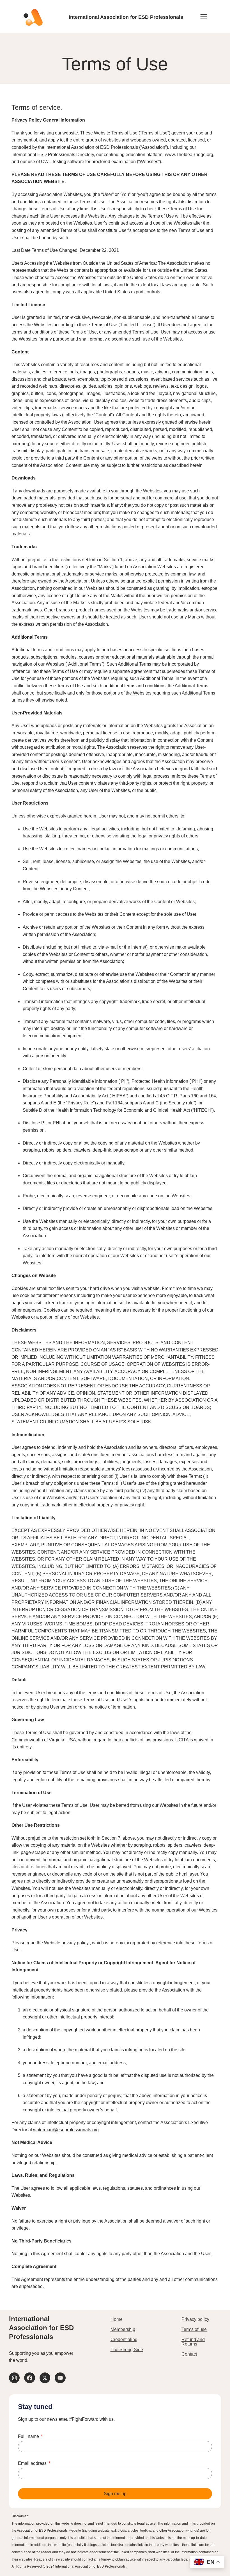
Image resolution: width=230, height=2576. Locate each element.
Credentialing (124, 2339)
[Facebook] (29, 2378)
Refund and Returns (193, 2342)
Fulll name (29, 2436)
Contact (189, 2354)
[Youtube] (60, 2378)
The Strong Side (127, 2350)
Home (117, 2319)
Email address (33, 2463)
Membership (123, 2329)
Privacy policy (195, 2319)
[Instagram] (14, 2378)
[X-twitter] (45, 2378)
